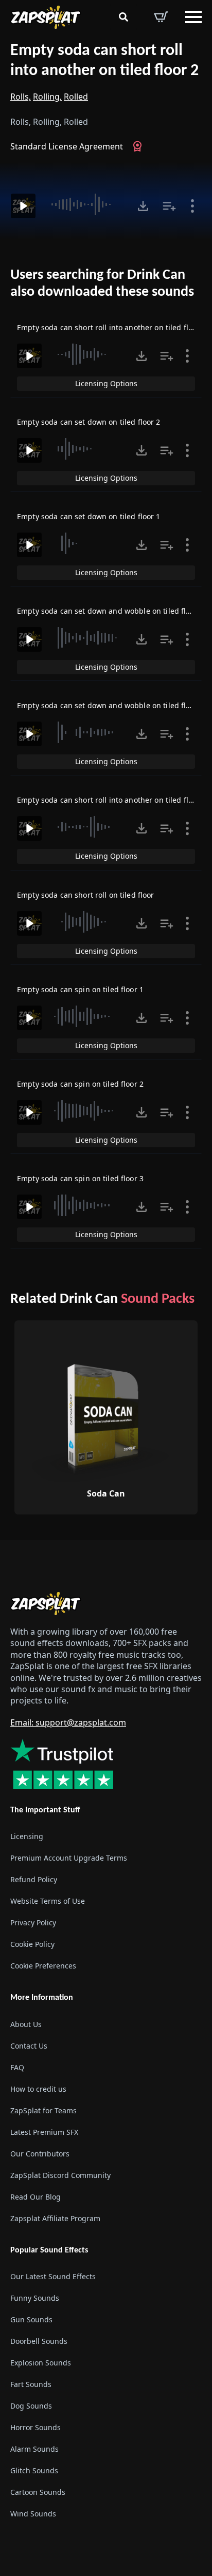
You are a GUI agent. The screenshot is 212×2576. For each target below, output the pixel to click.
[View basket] (161, 17)
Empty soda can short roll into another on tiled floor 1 (112, 327)
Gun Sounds (31, 2319)
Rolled (76, 97)
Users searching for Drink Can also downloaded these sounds (102, 284)
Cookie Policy (32, 1945)
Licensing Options (106, 383)
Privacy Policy (33, 1923)
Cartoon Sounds (38, 2492)
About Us (26, 2024)
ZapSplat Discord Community (60, 2175)
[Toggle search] (123, 17)
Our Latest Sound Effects (53, 2276)
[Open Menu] (193, 17)
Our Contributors (40, 2154)
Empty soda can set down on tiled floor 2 (89, 422)
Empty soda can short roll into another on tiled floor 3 (112, 800)
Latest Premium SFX (44, 2132)
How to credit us (38, 2089)
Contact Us (29, 2046)
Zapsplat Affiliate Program (55, 2218)
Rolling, (47, 97)
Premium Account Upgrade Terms (69, 1858)
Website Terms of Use (48, 1901)
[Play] (23, 206)
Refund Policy (34, 1880)
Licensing (27, 1837)
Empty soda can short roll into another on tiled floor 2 (104, 61)
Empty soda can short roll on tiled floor (86, 895)
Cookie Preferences (43, 1966)
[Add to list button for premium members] (169, 206)
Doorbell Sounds (39, 2341)
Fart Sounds (31, 2384)
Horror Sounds (36, 2427)
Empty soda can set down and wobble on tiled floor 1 (110, 705)
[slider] (85, 204)
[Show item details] (192, 206)
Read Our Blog (36, 2197)
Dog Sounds (31, 2406)
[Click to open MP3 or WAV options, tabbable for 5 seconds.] (143, 206)
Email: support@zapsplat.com (68, 1722)
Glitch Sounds (34, 2470)
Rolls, (21, 97)
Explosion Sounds (41, 2363)
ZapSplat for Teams (43, 2110)
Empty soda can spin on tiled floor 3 (80, 1178)
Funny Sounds (35, 2298)
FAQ (17, 2067)
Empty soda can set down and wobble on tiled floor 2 (110, 611)
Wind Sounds (33, 2514)
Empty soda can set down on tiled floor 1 (89, 516)
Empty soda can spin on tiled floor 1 (80, 989)
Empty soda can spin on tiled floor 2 (80, 1084)
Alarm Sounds (34, 2449)
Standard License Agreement (67, 146)
